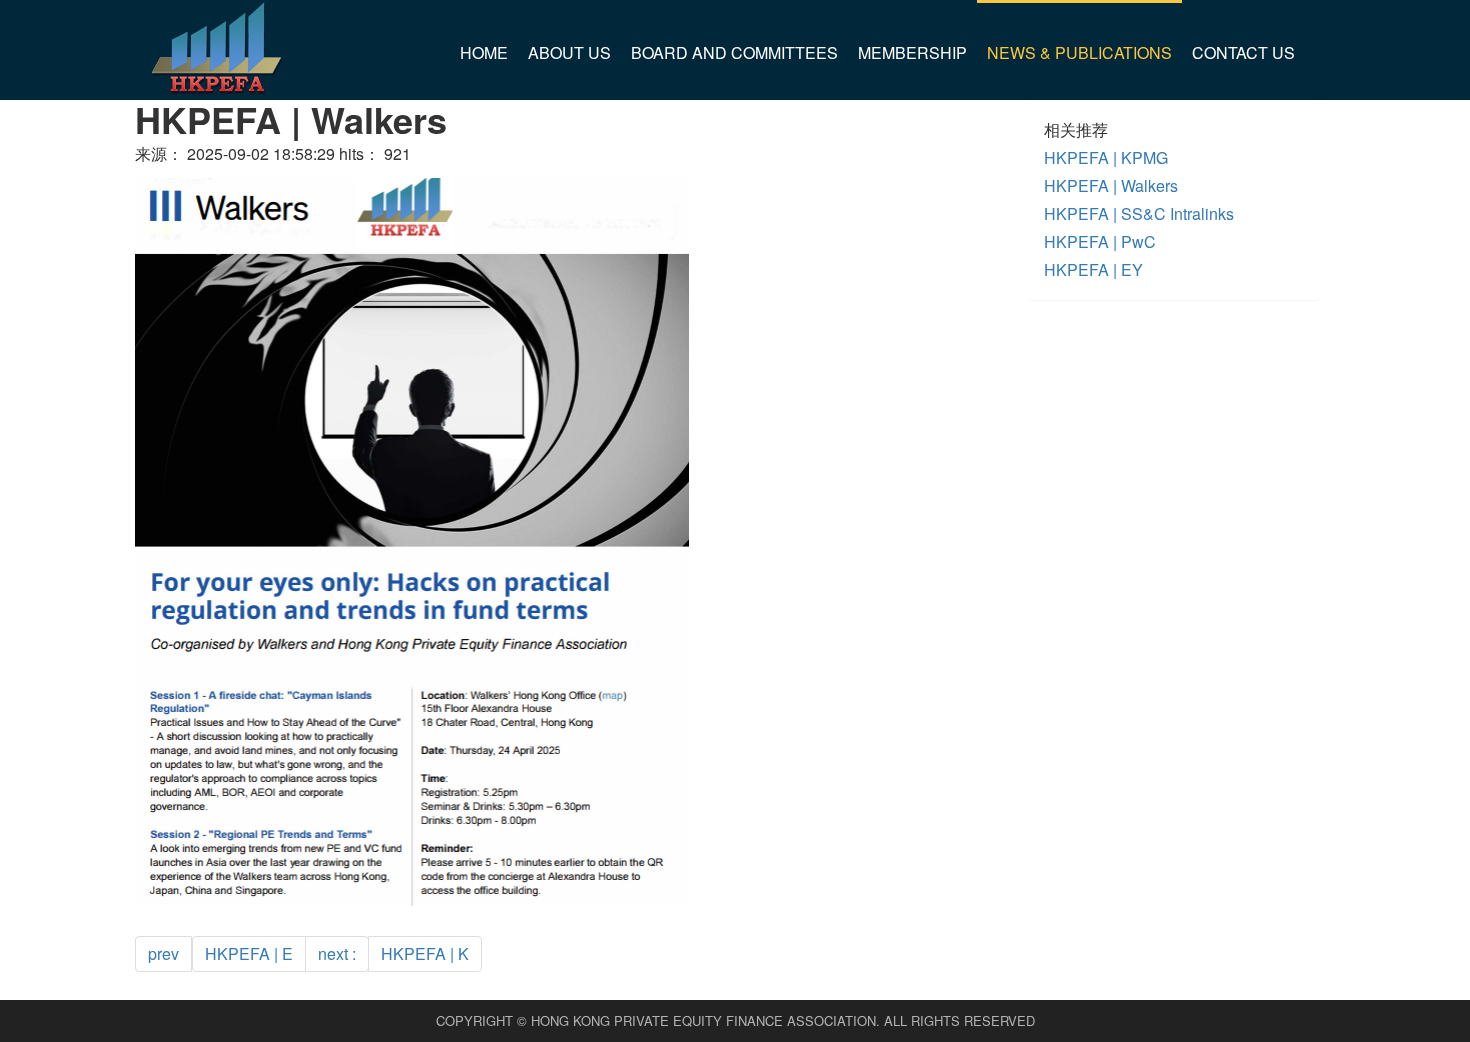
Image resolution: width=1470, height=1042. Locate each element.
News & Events (1056, 94)
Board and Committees (734, 52)
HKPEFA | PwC (1100, 241)
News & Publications (1079, 52)
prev (163, 953)
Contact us (1243, 52)
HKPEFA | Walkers (1111, 185)
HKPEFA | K (425, 953)
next (337, 953)
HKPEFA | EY (1093, 269)
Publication (1042, 145)
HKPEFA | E (249, 953)
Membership (912, 52)
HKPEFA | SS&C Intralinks (1139, 213)
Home (484, 52)
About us (569, 52)
